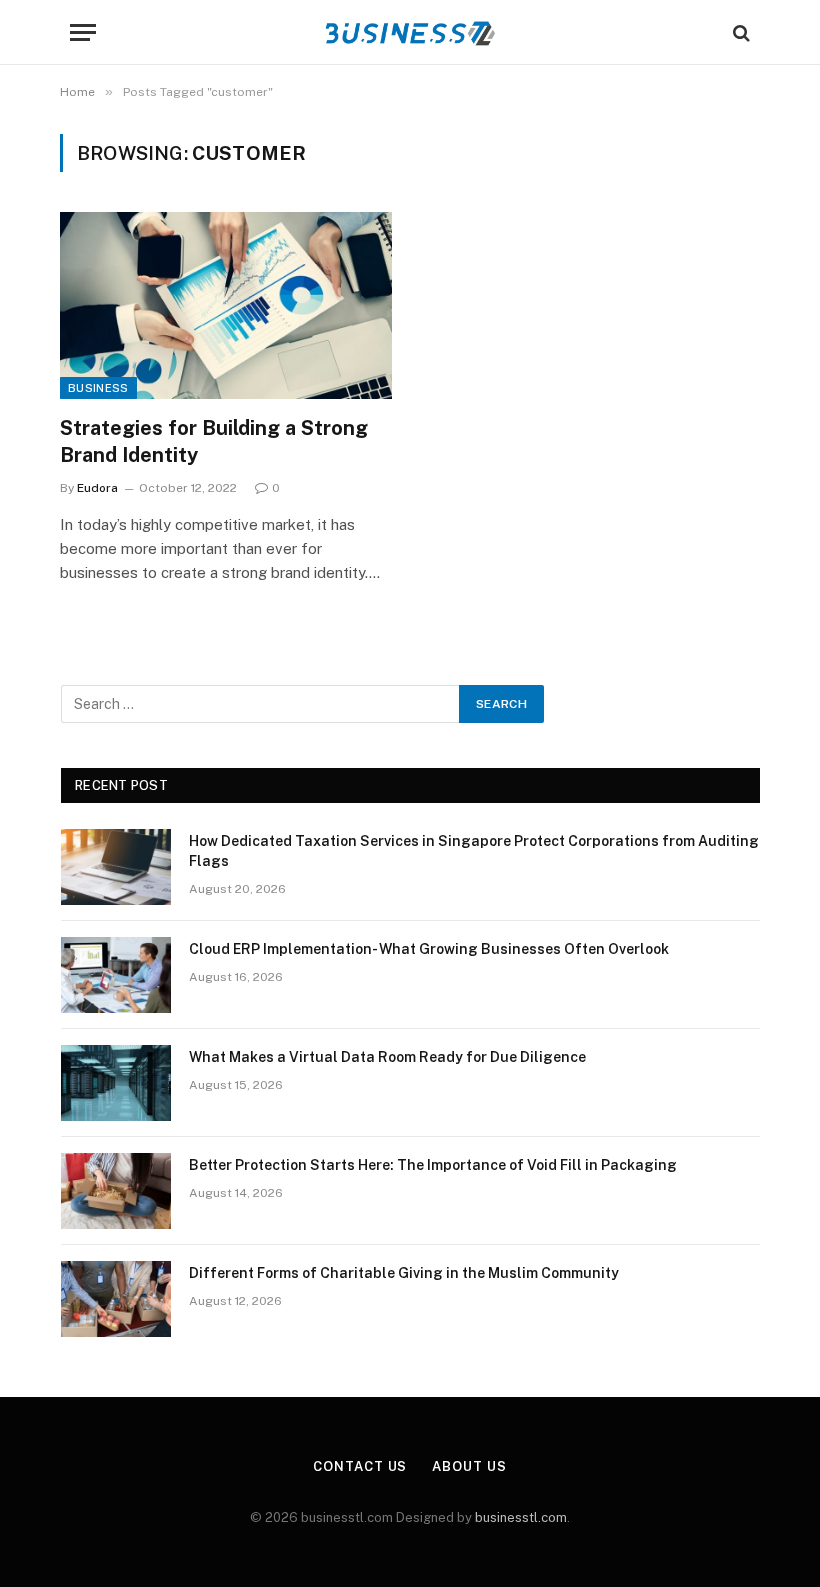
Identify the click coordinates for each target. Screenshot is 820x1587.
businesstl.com (521, 1517)
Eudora (97, 488)
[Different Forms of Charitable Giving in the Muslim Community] (116, 1299)
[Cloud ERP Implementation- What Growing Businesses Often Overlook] (116, 975)
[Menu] (83, 32)
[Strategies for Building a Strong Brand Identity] (226, 305)
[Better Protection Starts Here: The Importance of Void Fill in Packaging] (116, 1191)
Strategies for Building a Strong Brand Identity (214, 441)
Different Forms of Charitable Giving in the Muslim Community (404, 1273)
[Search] (739, 32)
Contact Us (360, 1466)
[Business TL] (410, 32)
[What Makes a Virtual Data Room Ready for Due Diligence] (116, 1083)
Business (98, 388)
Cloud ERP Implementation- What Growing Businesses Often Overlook (429, 949)
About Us (469, 1466)
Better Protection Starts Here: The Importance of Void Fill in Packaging (433, 1165)
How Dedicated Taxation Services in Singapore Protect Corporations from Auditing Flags (474, 851)
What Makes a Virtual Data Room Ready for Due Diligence (387, 1057)
